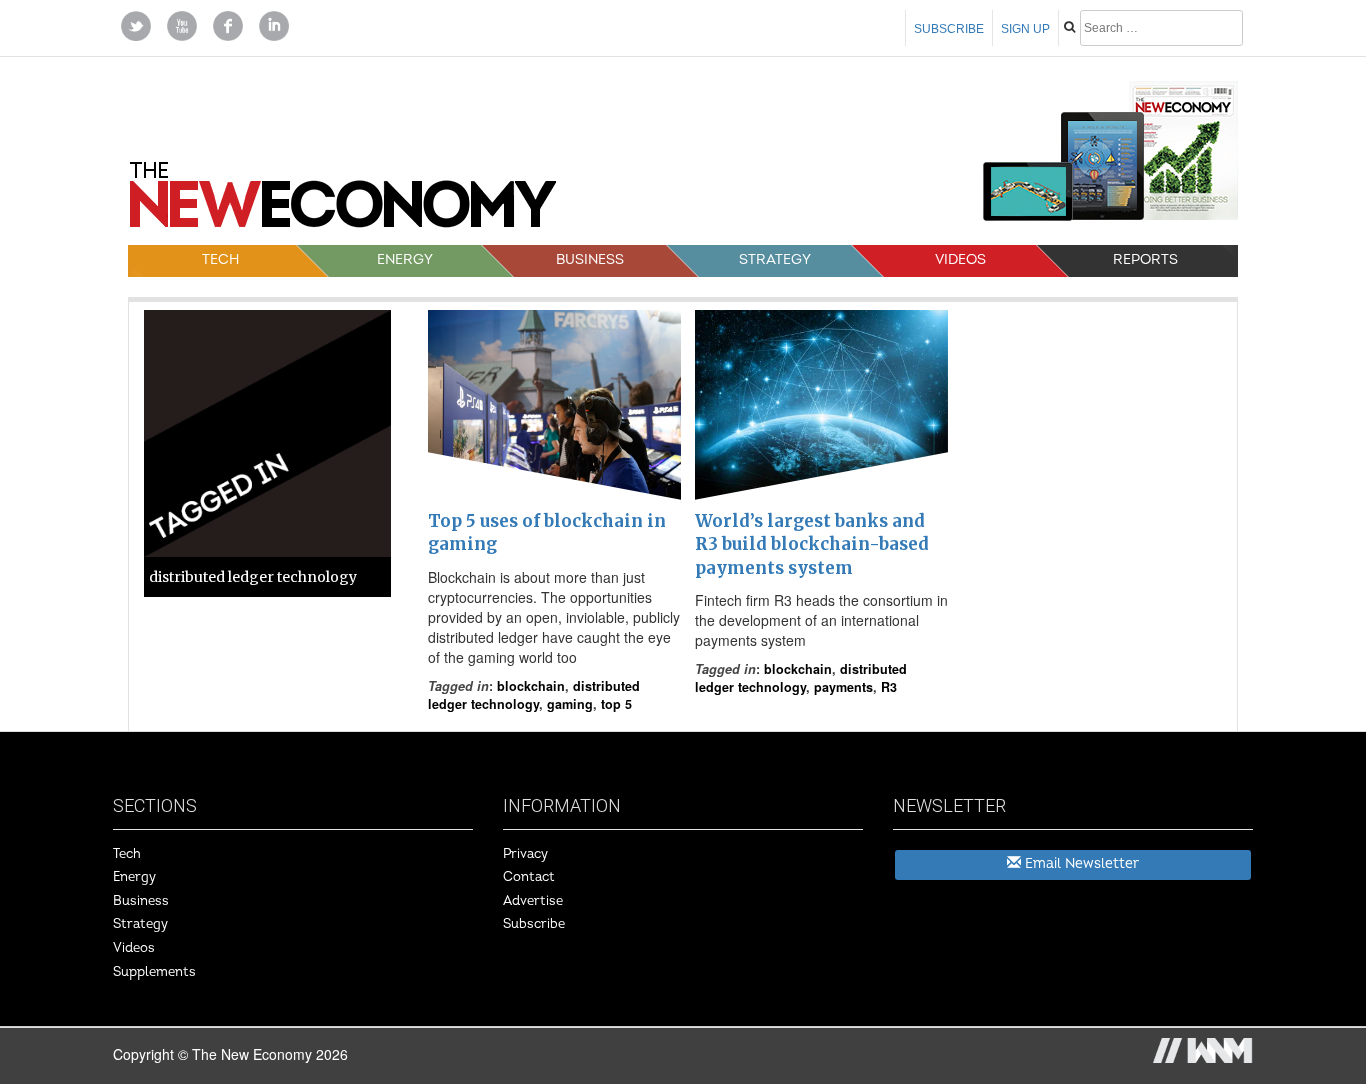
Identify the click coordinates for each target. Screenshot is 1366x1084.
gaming (570, 704)
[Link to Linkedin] (274, 24)
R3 (889, 687)
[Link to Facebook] (228, 24)
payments (843, 687)
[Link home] (343, 202)
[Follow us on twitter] (136, 24)
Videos (960, 259)
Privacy (525, 854)
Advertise (533, 901)
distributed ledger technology (534, 695)
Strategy (775, 259)
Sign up (1025, 29)
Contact (529, 877)
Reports (1145, 259)
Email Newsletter (1080, 863)
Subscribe (949, 29)
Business (590, 259)
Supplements (154, 972)
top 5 (616, 704)
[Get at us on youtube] (182, 24)
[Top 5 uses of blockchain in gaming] (554, 405)
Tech (220, 259)
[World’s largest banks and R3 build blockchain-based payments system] (821, 405)
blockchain (531, 686)
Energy (405, 259)
